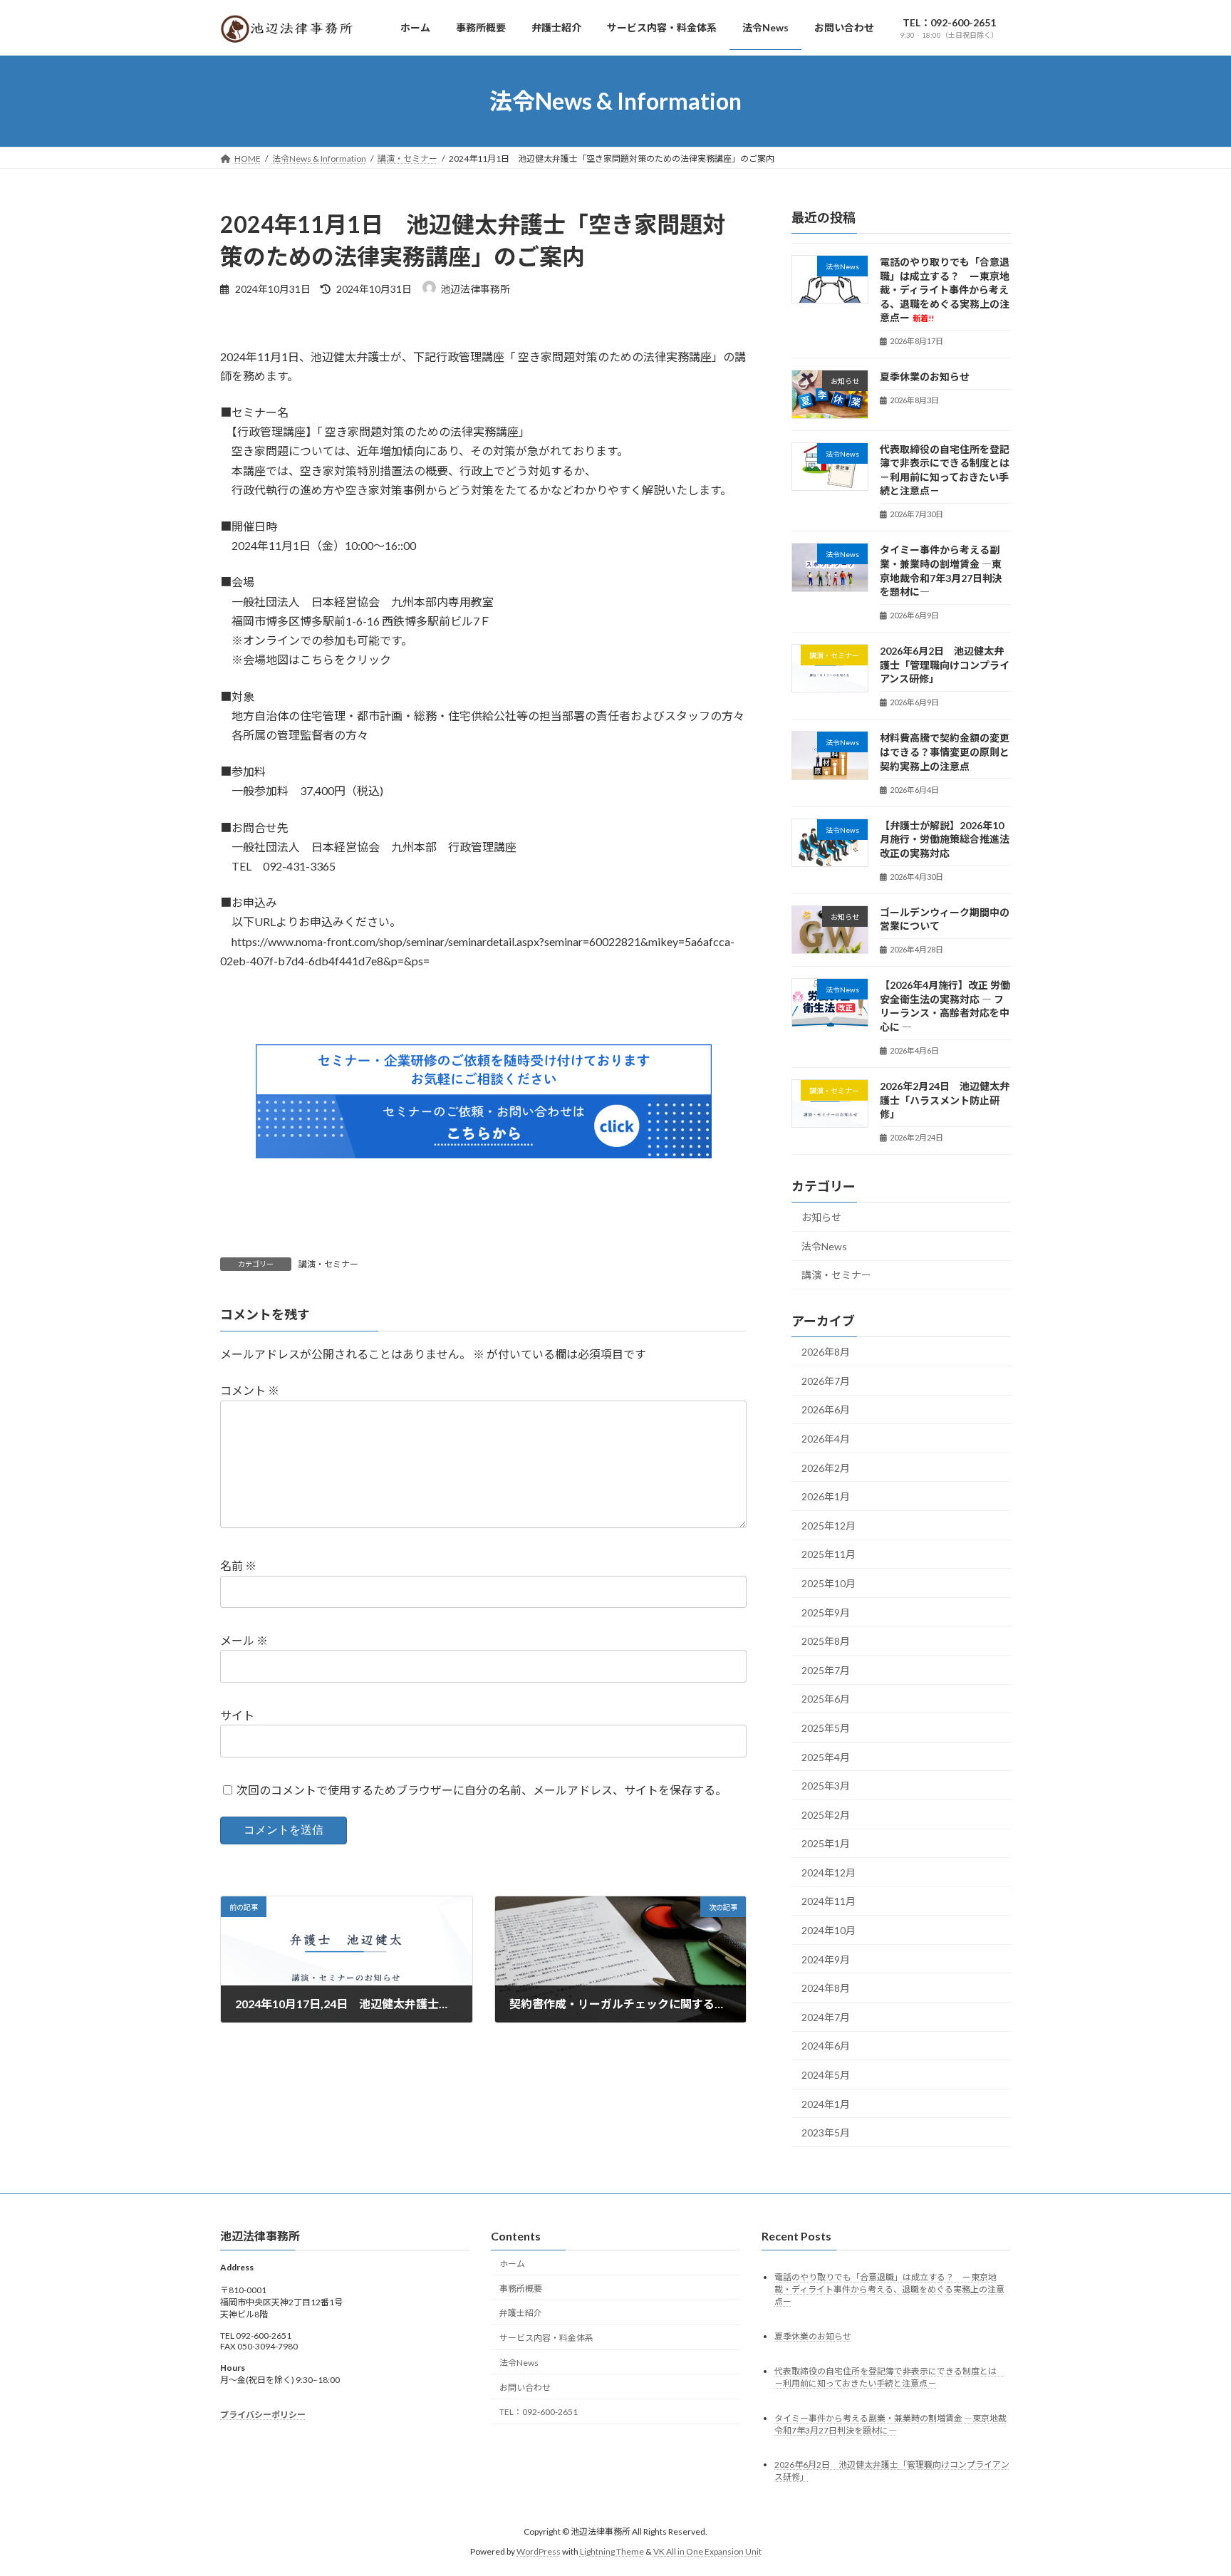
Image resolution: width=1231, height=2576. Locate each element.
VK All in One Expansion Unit (707, 2551)
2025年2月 (826, 1815)
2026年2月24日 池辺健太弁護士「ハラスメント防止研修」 (945, 1101)
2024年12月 (829, 1873)
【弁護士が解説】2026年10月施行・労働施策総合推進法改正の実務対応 (945, 839)
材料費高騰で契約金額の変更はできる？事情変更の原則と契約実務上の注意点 (945, 752)
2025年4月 (826, 1757)
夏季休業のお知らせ (925, 377)
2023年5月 (826, 2133)
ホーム (512, 2263)
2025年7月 (826, 1670)
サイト (237, 1715)
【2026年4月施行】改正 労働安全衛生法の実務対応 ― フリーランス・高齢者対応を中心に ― (945, 1007)
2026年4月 (826, 1439)
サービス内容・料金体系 (546, 2338)
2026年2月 (826, 1468)
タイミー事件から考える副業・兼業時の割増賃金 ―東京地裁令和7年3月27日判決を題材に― (941, 571)
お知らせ (821, 1218)
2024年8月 (826, 1989)
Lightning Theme (612, 2551)
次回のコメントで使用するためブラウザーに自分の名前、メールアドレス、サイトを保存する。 (482, 1790)
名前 (238, 1566)
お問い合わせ (525, 2387)
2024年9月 (826, 1959)
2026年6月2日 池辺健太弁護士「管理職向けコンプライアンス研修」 (945, 665)
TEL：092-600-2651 (539, 2412)
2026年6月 (826, 1410)
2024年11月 (829, 1902)
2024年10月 (829, 1931)
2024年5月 (826, 2076)
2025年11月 (829, 1555)
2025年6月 (826, 1699)
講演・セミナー (328, 1264)
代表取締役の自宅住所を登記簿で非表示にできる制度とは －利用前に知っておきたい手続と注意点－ (950, 470)
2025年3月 (826, 1786)
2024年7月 (826, 2017)
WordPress (539, 2551)
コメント (250, 1391)
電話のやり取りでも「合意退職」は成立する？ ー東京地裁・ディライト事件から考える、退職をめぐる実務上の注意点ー (945, 290)
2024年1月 (826, 2104)
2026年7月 (826, 1381)
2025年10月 (829, 1583)
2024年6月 (826, 2046)
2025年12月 (829, 1526)
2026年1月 (826, 1497)
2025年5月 (826, 1728)
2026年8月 (826, 1352)
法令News (824, 1246)
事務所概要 (521, 2288)
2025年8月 (826, 1642)
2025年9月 (826, 1612)
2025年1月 (826, 1844)
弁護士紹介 (521, 2313)
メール (244, 1640)
